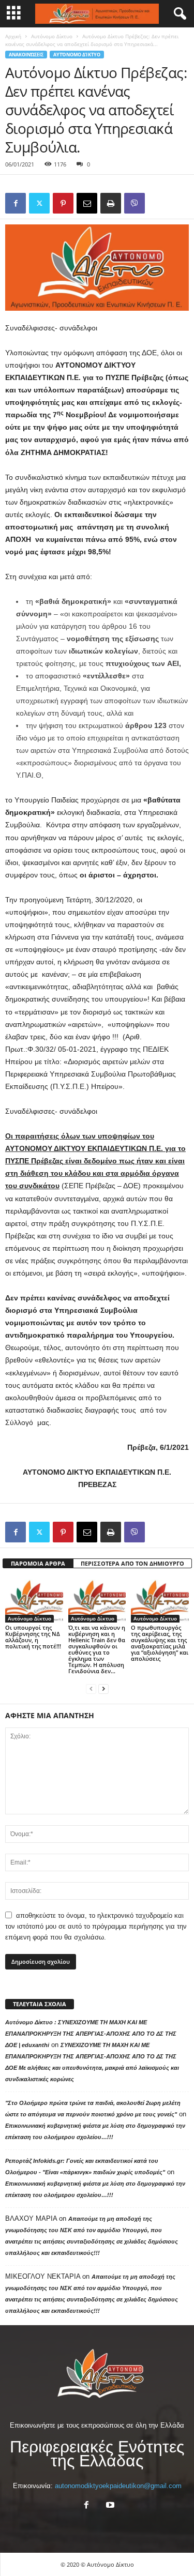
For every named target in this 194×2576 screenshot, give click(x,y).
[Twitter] (39, 203)
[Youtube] (109, 2506)
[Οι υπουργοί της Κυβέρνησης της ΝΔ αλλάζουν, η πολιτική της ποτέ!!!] (34, 1601)
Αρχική (13, 36)
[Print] (111, 203)
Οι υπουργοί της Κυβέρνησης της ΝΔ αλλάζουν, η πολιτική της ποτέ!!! (33, 1637)
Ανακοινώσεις (26, 55)
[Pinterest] (63, 203)
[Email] (87, 203)
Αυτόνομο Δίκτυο (52, 36)
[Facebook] (16, 203)
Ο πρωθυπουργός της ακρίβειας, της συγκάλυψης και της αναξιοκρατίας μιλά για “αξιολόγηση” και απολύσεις (160, 1643)
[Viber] (135, 203)
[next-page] (103, 1688)
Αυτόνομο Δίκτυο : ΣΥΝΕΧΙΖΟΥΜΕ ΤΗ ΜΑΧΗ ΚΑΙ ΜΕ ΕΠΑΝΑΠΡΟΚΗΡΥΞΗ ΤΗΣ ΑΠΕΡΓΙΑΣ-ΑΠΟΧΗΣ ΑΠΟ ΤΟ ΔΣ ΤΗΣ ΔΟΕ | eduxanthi (91, 2034)
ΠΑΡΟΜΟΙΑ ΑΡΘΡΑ (38, 1563)
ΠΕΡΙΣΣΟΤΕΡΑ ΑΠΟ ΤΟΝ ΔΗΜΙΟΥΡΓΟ (132, 1563)
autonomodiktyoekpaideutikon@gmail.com (118, 2486)
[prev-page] (91, 1688)
